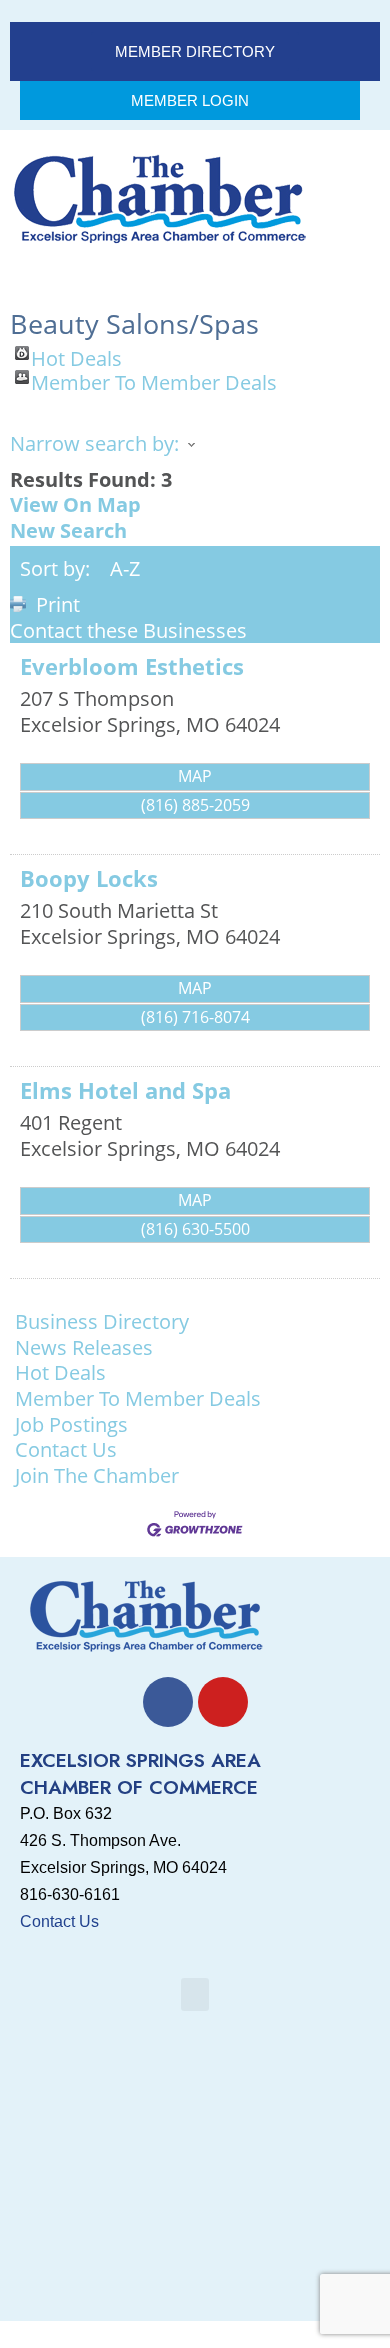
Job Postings (71, 1425)
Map (195, 776)
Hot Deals (76, 353)
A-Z (125, 568)
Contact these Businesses (128, 630)
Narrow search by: (94, 443)
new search (68, 530)
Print (58, 604)
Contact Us (66, 1450)
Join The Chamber (97, 1476)
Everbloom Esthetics (132, 666)
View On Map (75, 504)
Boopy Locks (89, 878)
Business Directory (102, 1322)
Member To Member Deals (154, 377)
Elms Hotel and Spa (125, 1090)
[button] (195, 1994)
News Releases (84, 1348)
